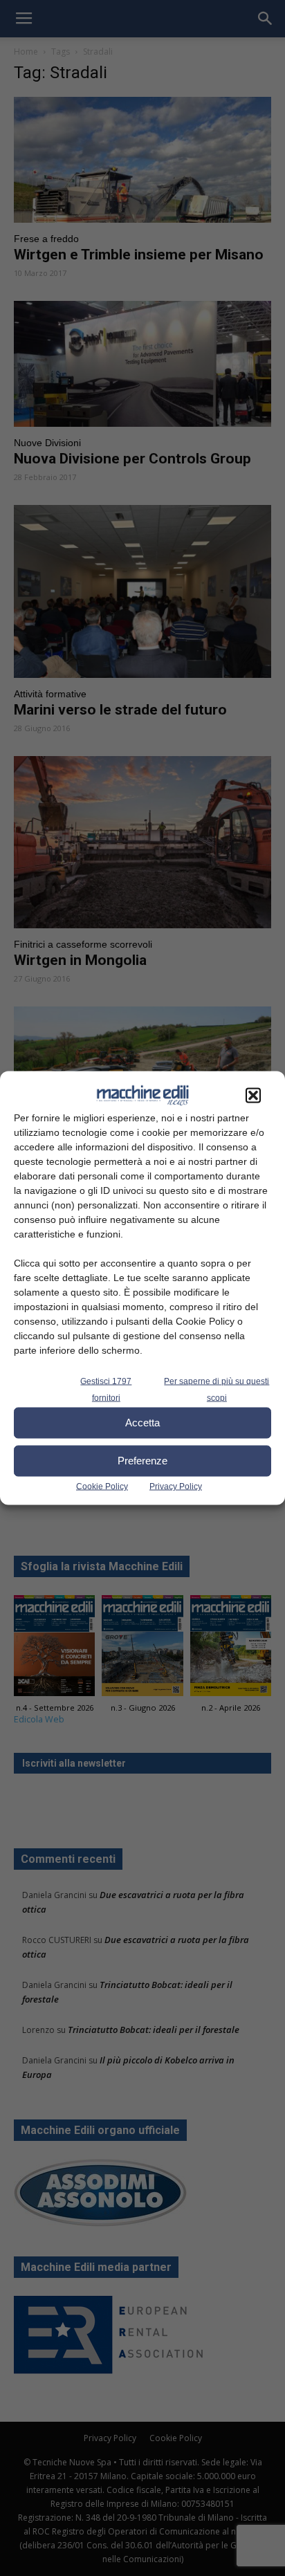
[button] (253, 1095)
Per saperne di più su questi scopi (217, 1389)
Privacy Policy (176, 1486)
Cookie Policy (102, 1486)
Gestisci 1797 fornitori (106, 1389)
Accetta (142, 1423)
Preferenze (142, 1461)
